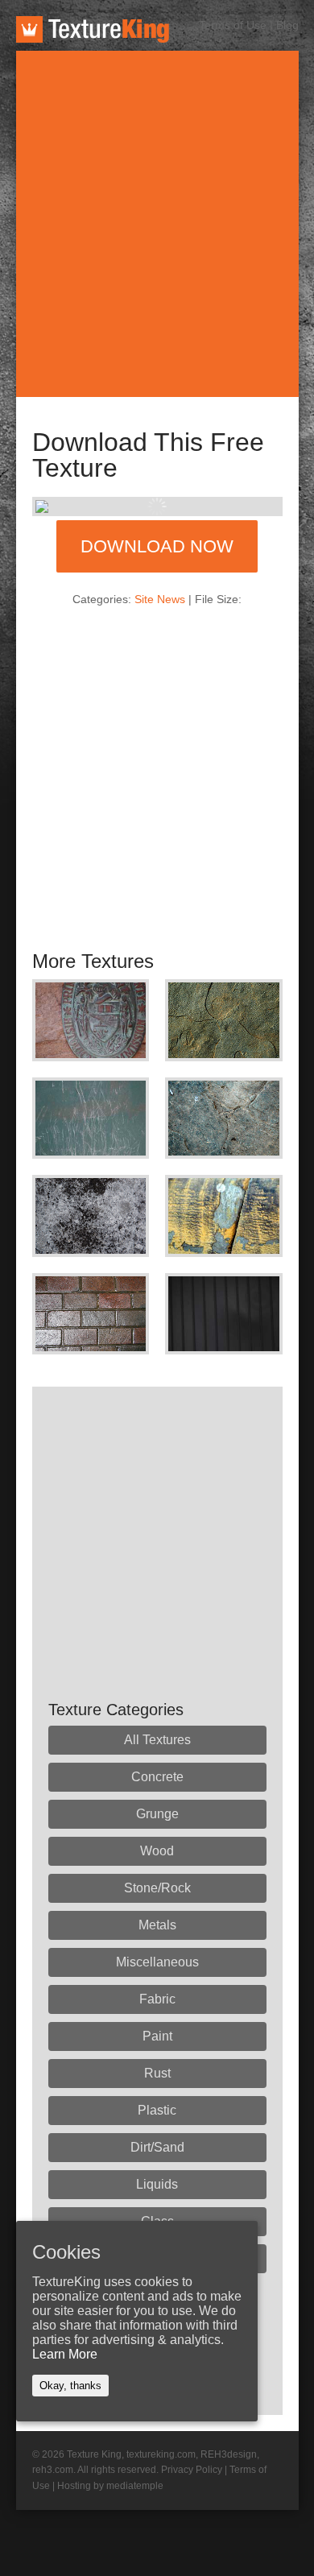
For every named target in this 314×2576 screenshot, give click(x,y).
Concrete (157, 1777)
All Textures (157, 1740)
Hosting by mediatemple (110, 2486)
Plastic (157, 2110)
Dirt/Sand (157, 2147)
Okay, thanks (70, 2386)
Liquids (157, 2184)
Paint (157, 2036)
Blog (287, 25)
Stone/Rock (157, 1888)
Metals (157, 1925)
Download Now (157, 546)
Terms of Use (233, 25)
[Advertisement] (157, 224)
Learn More (65, 2354)
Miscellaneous (157, 1962)
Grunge (157, 1814)
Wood (157, 1851)
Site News (160, 599)
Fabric (157, 1999)
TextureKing (93, 29)
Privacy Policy (192, 2470)
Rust (157, 2073)
